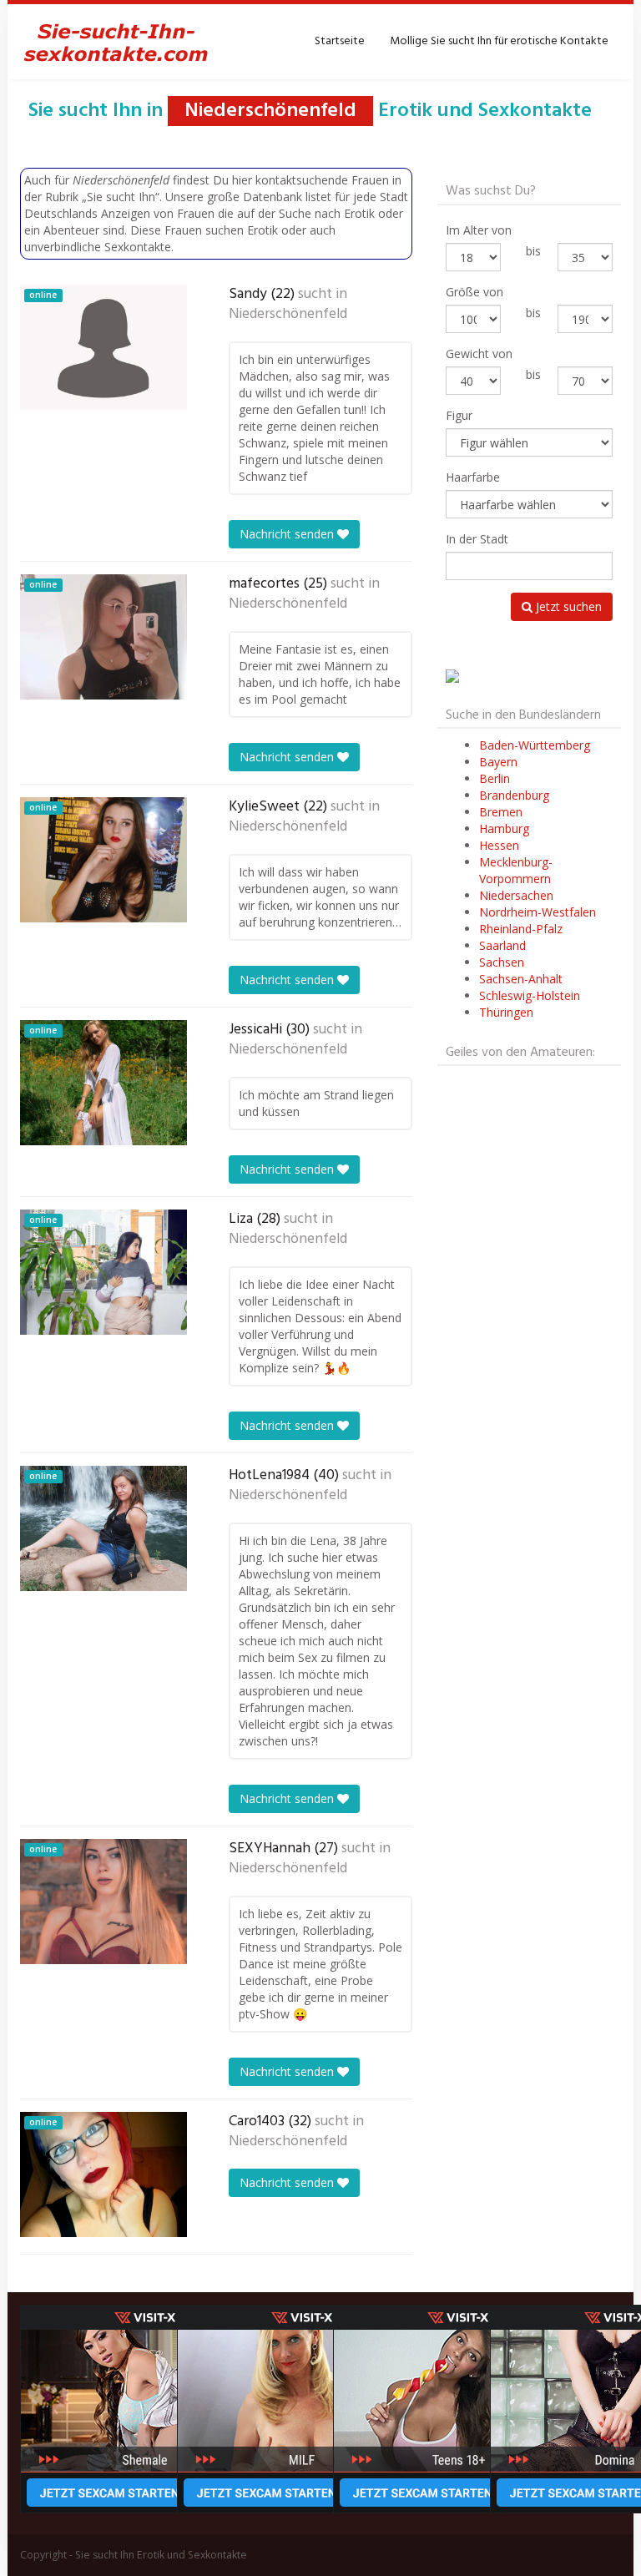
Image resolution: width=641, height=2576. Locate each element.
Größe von (474, 292)
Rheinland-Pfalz (521, 929)
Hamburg (504, 828)
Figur (459, 415)
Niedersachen (516, 895)
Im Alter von (479, 230)
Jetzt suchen (567, 606)
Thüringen (506, 1012)
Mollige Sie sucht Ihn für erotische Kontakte (499, 41)
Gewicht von (479, 354)
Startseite (340, 41)
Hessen (499, 845)
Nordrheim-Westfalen (538, 912)
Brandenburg (514, 795)
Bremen (501, 812)
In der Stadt (477, 539)
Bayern (498, 762)
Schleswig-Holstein (530, 995)
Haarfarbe (473, 477)
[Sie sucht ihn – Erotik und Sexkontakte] (116, 42)
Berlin (495, 778)
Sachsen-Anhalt (521, 979)
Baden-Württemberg (535, 745)
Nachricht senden (288, 534)
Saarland (502, 945)
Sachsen (502, 962)
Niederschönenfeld (288, 315)
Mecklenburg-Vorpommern (516, 870)
